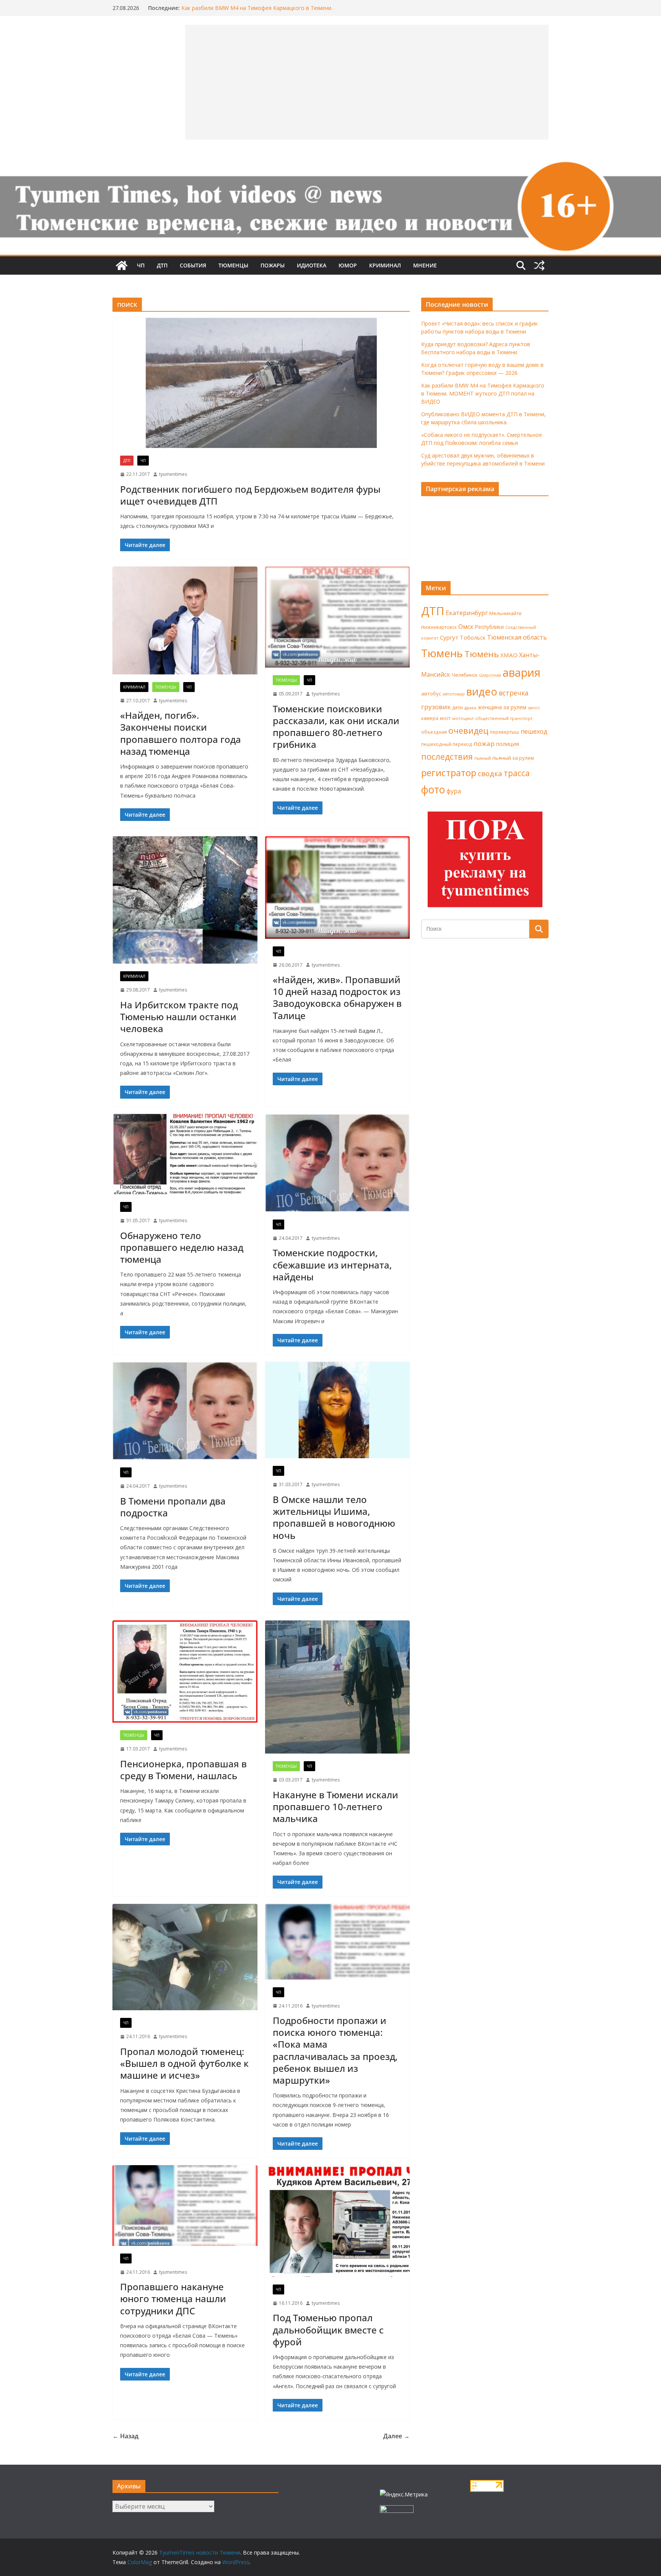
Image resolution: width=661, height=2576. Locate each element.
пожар (484, 743)
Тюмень (442, 653)
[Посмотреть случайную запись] (539, 265)
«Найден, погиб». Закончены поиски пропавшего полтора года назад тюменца (181, 733)
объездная (434, 732)
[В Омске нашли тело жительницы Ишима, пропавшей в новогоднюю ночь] (338, 1410)
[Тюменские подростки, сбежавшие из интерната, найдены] (338, 1163)
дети (457, 708)
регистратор (449, 773)
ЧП (141, 265)
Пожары (273, 265)
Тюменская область (517, 637)
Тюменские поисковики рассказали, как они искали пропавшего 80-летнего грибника (336, 727)
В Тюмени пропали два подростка (173, 1507)
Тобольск (473, 637)
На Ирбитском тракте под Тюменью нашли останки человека (179, 1017)
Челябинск (465, 675)
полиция (508, 744)
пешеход (534, 731)
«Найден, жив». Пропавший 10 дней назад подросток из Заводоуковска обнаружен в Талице (337, 997)
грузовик (436, 707)
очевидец (468, 730)
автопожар (454, 694)
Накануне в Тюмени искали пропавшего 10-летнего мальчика (335, 1807)
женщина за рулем (502, 707)
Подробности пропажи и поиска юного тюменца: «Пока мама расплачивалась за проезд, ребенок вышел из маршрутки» (335, 2050)
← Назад (125, 2436)
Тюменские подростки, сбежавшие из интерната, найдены (332, 1264)
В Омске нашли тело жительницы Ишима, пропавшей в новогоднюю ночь (334, 1517)
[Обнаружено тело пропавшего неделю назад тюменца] (185, 1154)
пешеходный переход (447, 744)
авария (522, 672)
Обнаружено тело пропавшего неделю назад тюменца (182, 1247)
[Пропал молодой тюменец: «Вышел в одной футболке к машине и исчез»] (185, 1957)
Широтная (490, 675)
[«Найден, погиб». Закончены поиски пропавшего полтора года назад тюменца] (185, 620)
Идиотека (312, 265)
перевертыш (505, 732)
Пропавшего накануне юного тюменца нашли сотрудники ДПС (173, 2298)
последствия (447, 756)
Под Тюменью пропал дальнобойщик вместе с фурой (328, 2329)
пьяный (483, 758)
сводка (490, 773)
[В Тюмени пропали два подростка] (185, 1411)
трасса (517, 773)
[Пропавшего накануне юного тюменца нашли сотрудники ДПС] (185, 2206)
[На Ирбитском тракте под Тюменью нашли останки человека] (185, 900)
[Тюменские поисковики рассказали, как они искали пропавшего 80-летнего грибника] (338, 617)
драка (470, 708)
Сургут (449, 637)
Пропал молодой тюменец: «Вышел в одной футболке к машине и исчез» (184, 2063)
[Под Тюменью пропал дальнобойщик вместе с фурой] (338, 2221)
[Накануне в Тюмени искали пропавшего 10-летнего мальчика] (338, 1687)
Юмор (348, 265)
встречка (514, 693)
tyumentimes (173, 474)
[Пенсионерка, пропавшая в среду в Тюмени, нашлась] (185, 1672)
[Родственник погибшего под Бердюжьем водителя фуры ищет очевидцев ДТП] (261, 383)
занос (534, 708)
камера (430, 718)
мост (445, 718)
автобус (431, 694)
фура (454, 791)
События (193, 265)
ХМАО (509, 655)
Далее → (396, 2436)
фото (433, 790)
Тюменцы (233, 265)
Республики (489, 627)
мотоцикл (463, 718)
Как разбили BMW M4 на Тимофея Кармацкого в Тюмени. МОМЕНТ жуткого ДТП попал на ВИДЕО (257, 12)
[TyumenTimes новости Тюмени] (122, 265)
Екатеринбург (467, 613)
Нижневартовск (439, 627)
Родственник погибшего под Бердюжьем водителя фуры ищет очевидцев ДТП (250, 495)
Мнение (425, 265)
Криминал (385, 265)
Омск (466, 627)
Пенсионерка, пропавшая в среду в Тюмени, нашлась (183, 1770)
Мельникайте (506, 613)
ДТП (162, 265)
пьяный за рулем (513, 758)
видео (482, 691)
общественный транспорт (504, 718)
